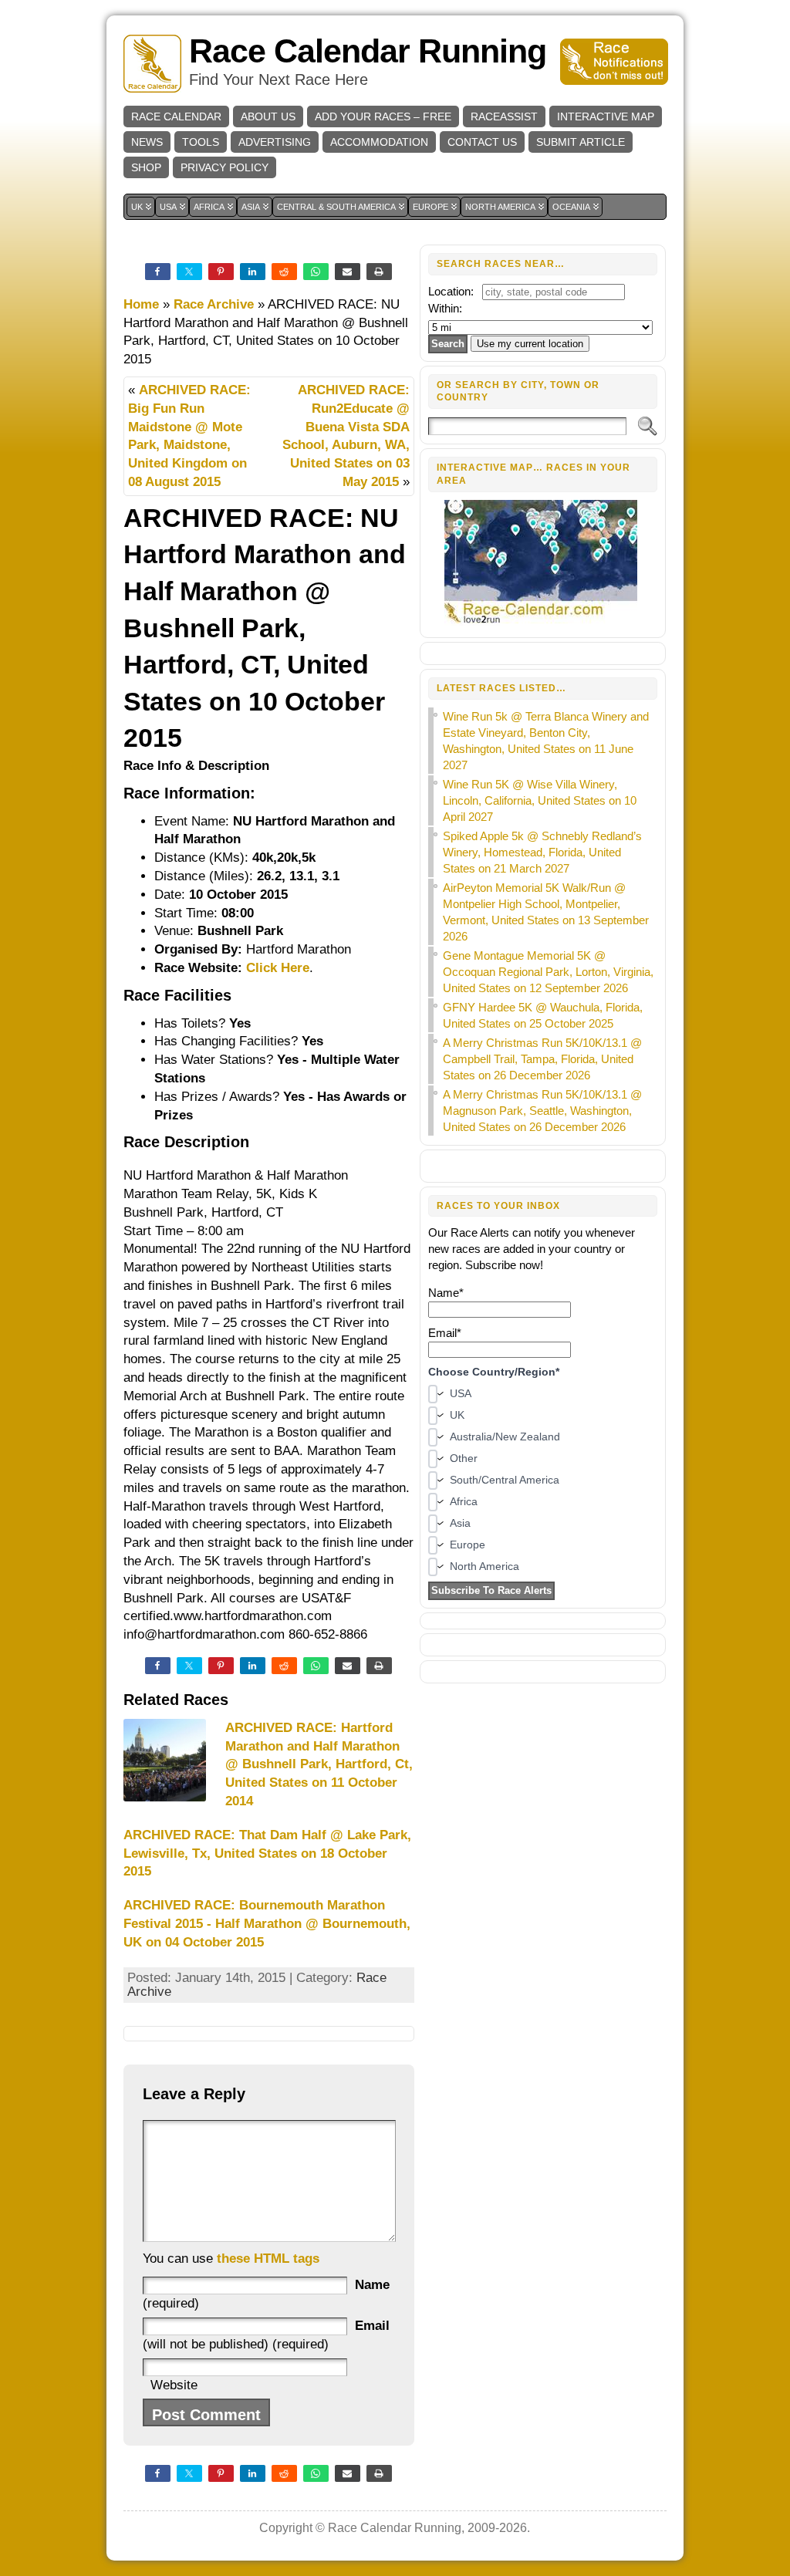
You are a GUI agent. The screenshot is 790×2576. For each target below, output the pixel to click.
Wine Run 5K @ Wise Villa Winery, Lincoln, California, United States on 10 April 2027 (540, 800)
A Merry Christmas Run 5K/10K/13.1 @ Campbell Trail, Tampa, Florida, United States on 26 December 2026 (542, 1059)
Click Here (278, 968)
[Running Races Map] (543, 621)
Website (174, 2385)
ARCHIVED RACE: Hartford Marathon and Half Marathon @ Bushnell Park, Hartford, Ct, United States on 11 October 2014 (319, 1764)
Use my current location (530, 344)
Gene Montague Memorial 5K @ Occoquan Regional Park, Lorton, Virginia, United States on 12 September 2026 (548, 972)
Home (141, 304)
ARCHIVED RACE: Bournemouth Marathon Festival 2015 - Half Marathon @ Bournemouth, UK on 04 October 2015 (267, 1924)
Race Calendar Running (368, 51)
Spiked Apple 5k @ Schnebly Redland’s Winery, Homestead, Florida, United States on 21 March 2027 (542, 852)
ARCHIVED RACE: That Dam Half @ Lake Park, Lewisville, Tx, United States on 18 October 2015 (267, 1854)
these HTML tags (268, 2259)
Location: (451, 291)
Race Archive (214, 304)
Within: (445, 308)
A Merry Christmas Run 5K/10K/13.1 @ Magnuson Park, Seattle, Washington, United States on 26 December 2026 (542, 1111)
